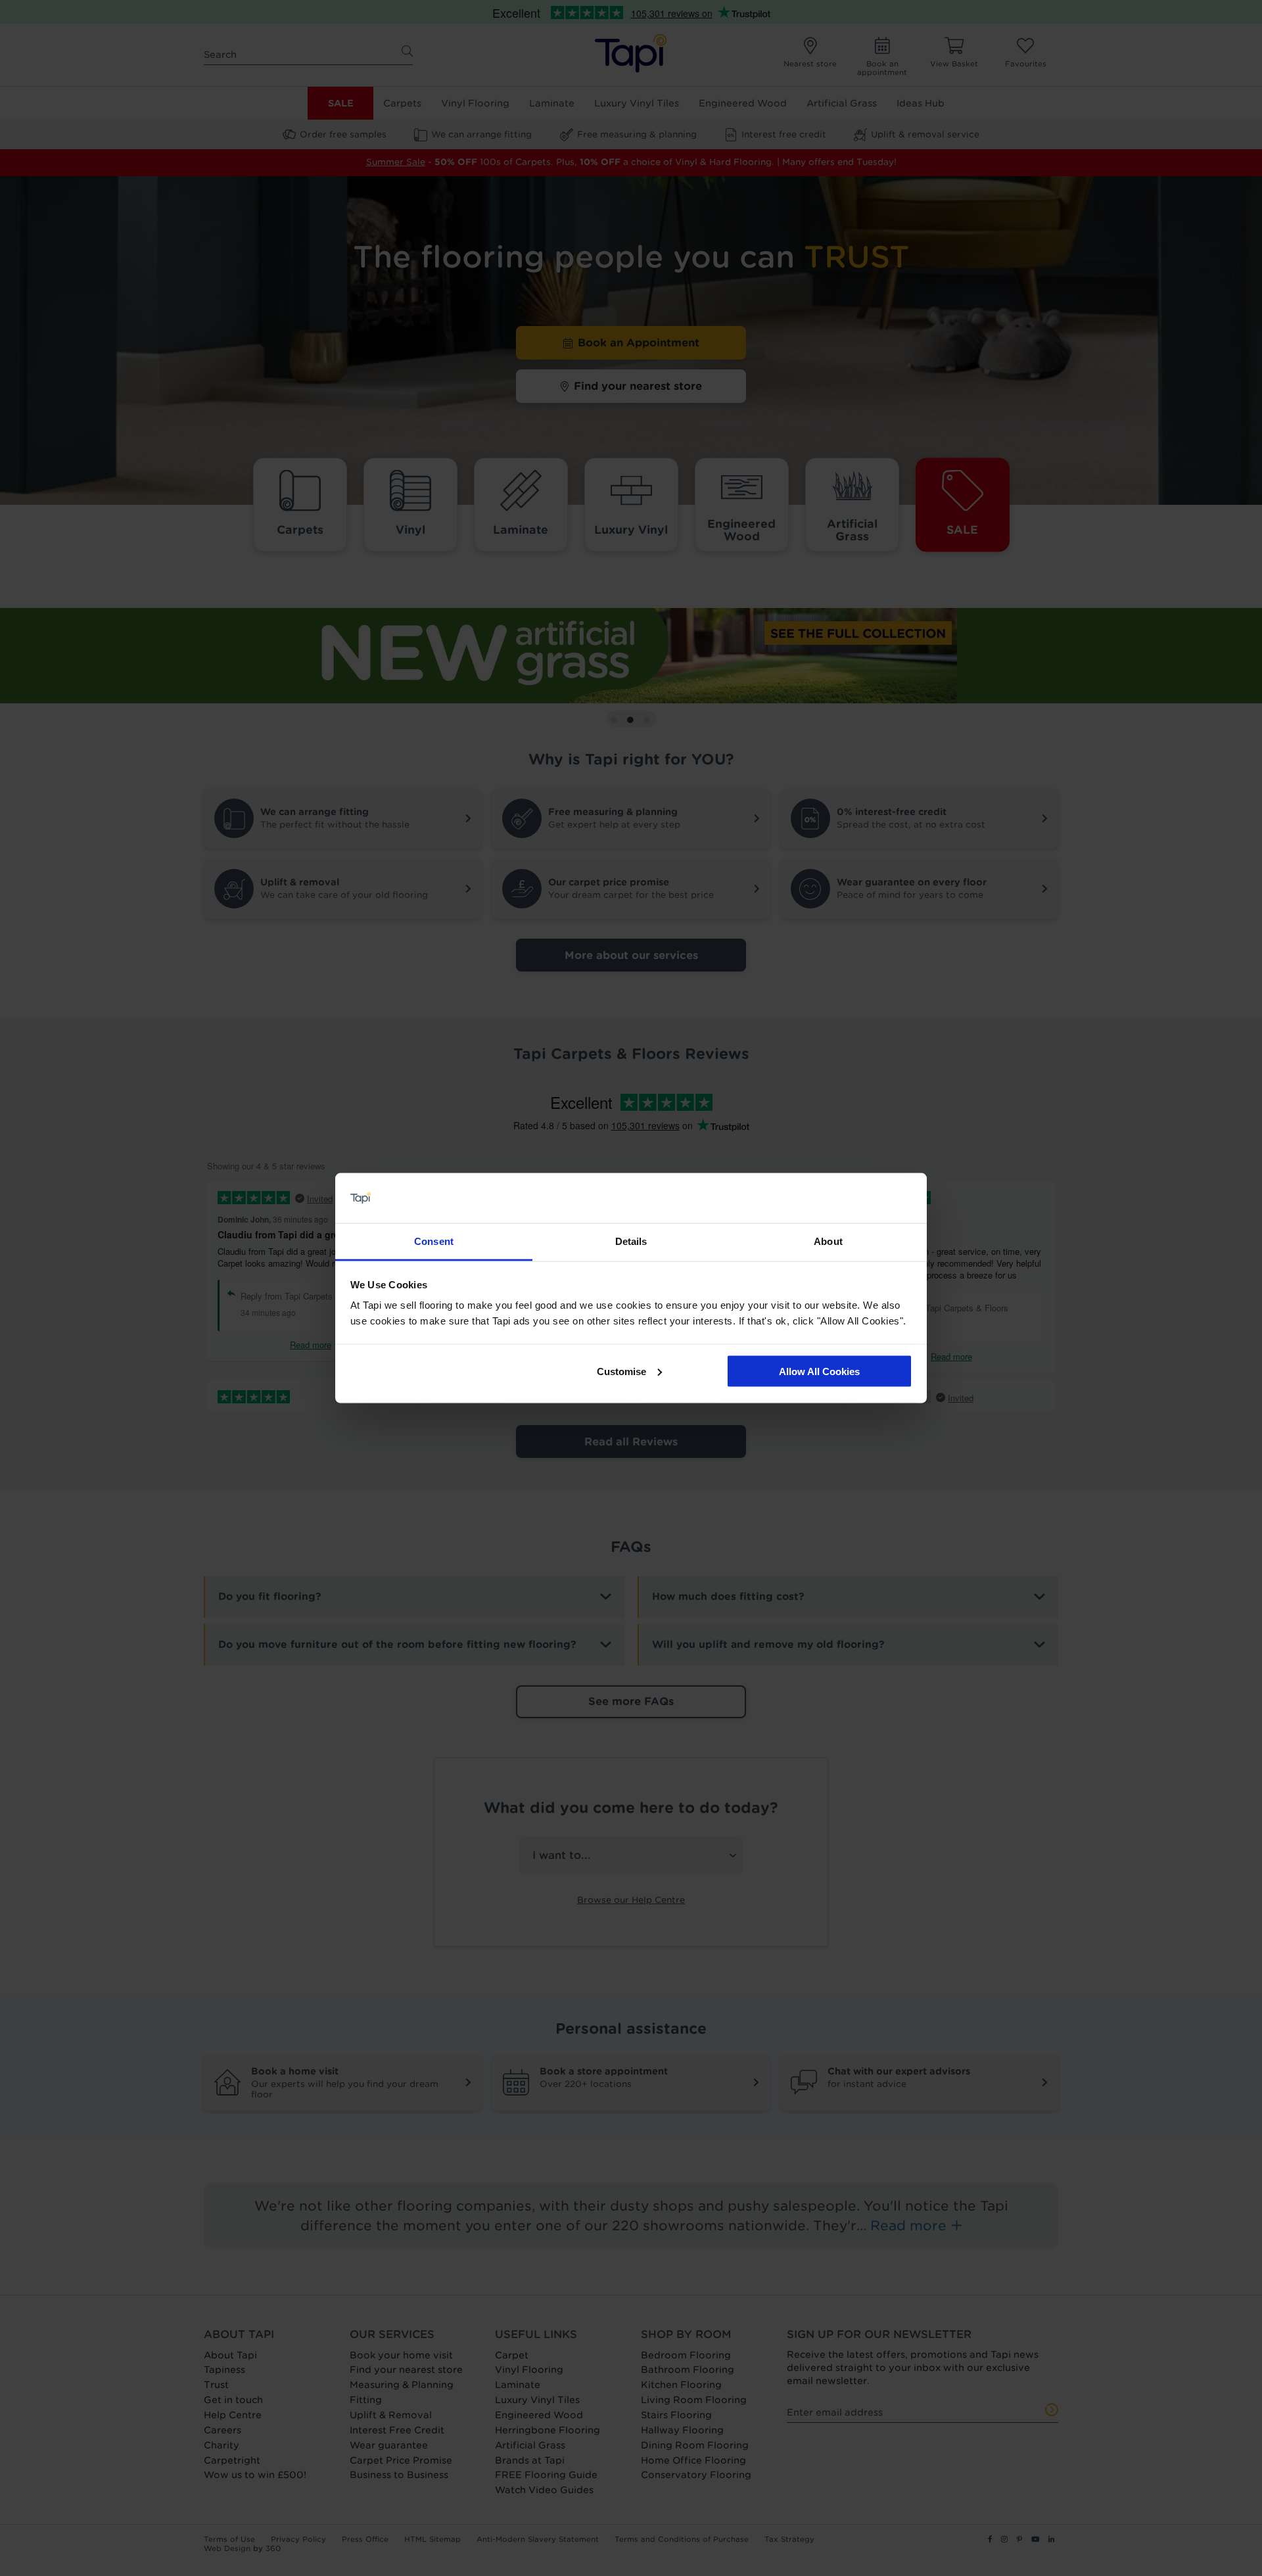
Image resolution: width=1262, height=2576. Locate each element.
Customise (621, 1371)
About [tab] (828, 1241)
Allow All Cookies (819, 1371)
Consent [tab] (434, 1241)
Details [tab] (631, 1241)
